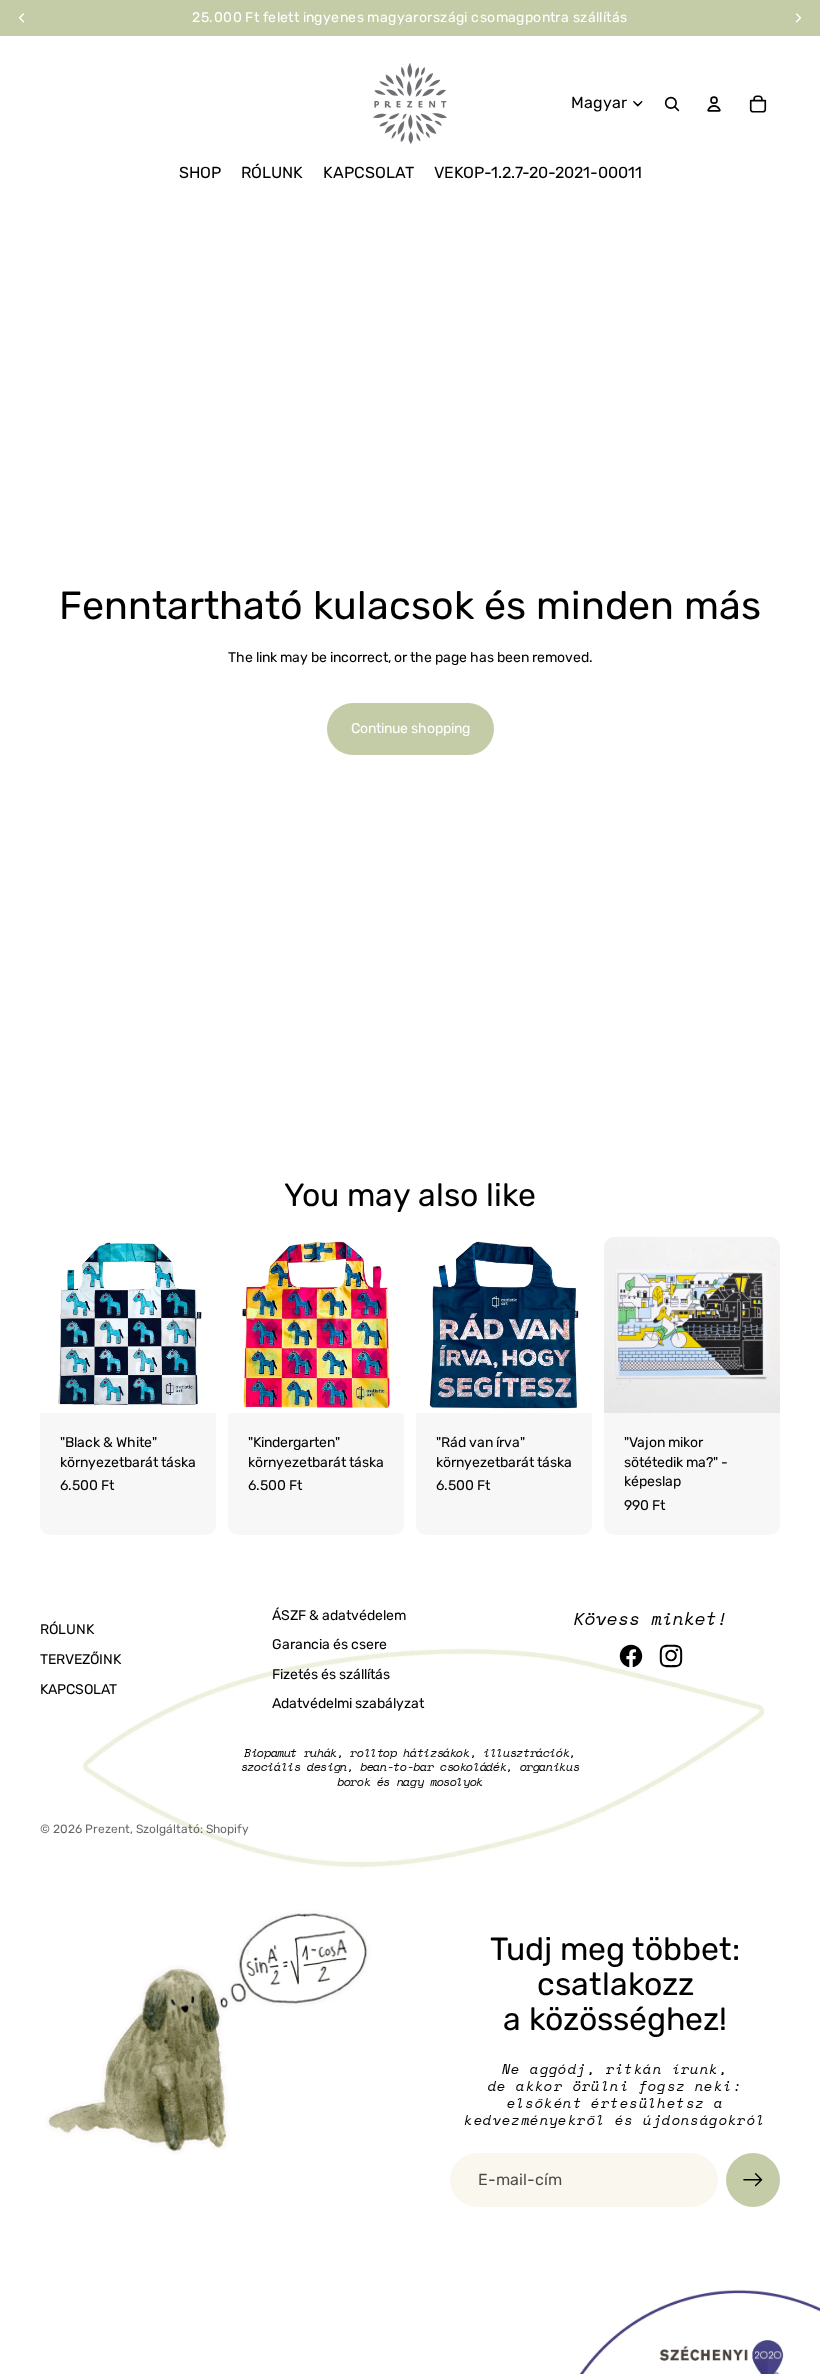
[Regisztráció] (753, 2180)
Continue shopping (410, 728)
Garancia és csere (329, 1644)
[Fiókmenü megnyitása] (714, 104)
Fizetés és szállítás (331, 1674)
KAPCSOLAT (78, 1689)
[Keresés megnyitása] (672, 104)
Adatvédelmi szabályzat (348, 1703)
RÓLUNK (67, 1629)
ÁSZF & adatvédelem (339, 1615)
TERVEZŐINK (80, 1659)
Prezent (107, 1829)
